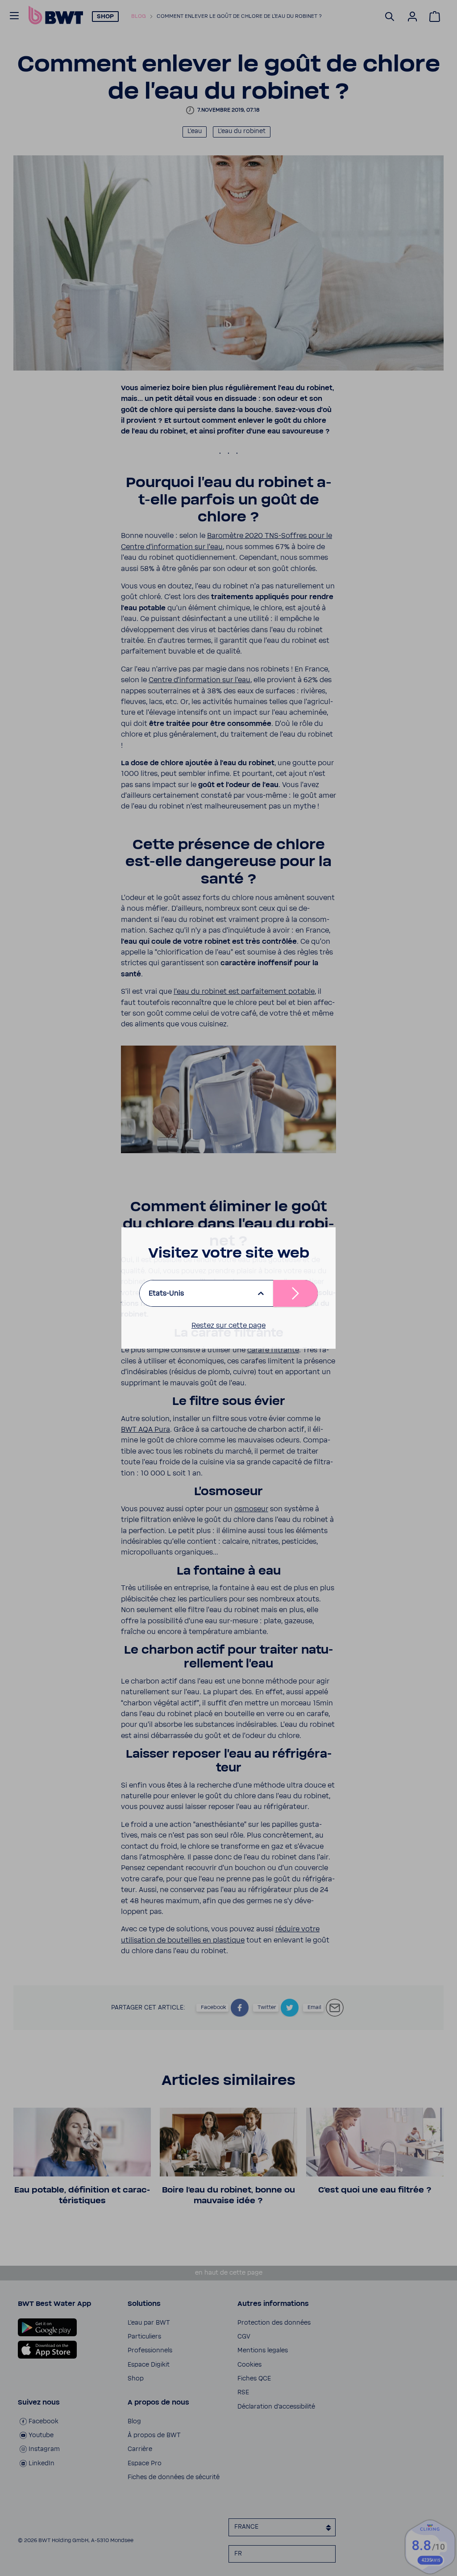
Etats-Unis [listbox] (166, 1293)
